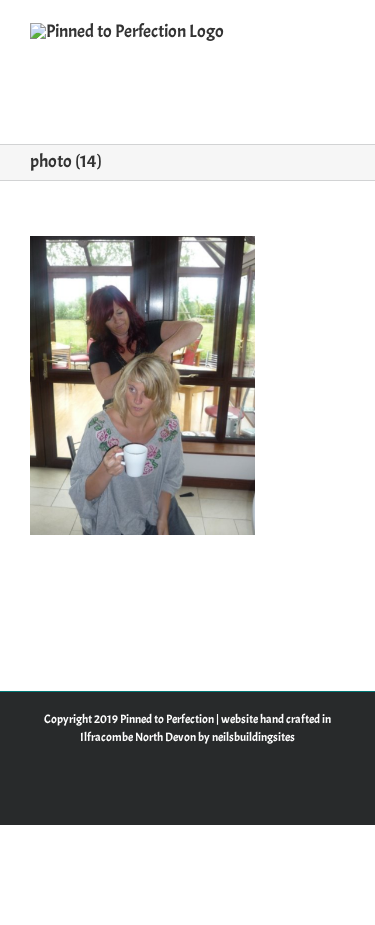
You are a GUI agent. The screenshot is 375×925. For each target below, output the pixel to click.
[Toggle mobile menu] (337, 30)
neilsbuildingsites (253, 737)
